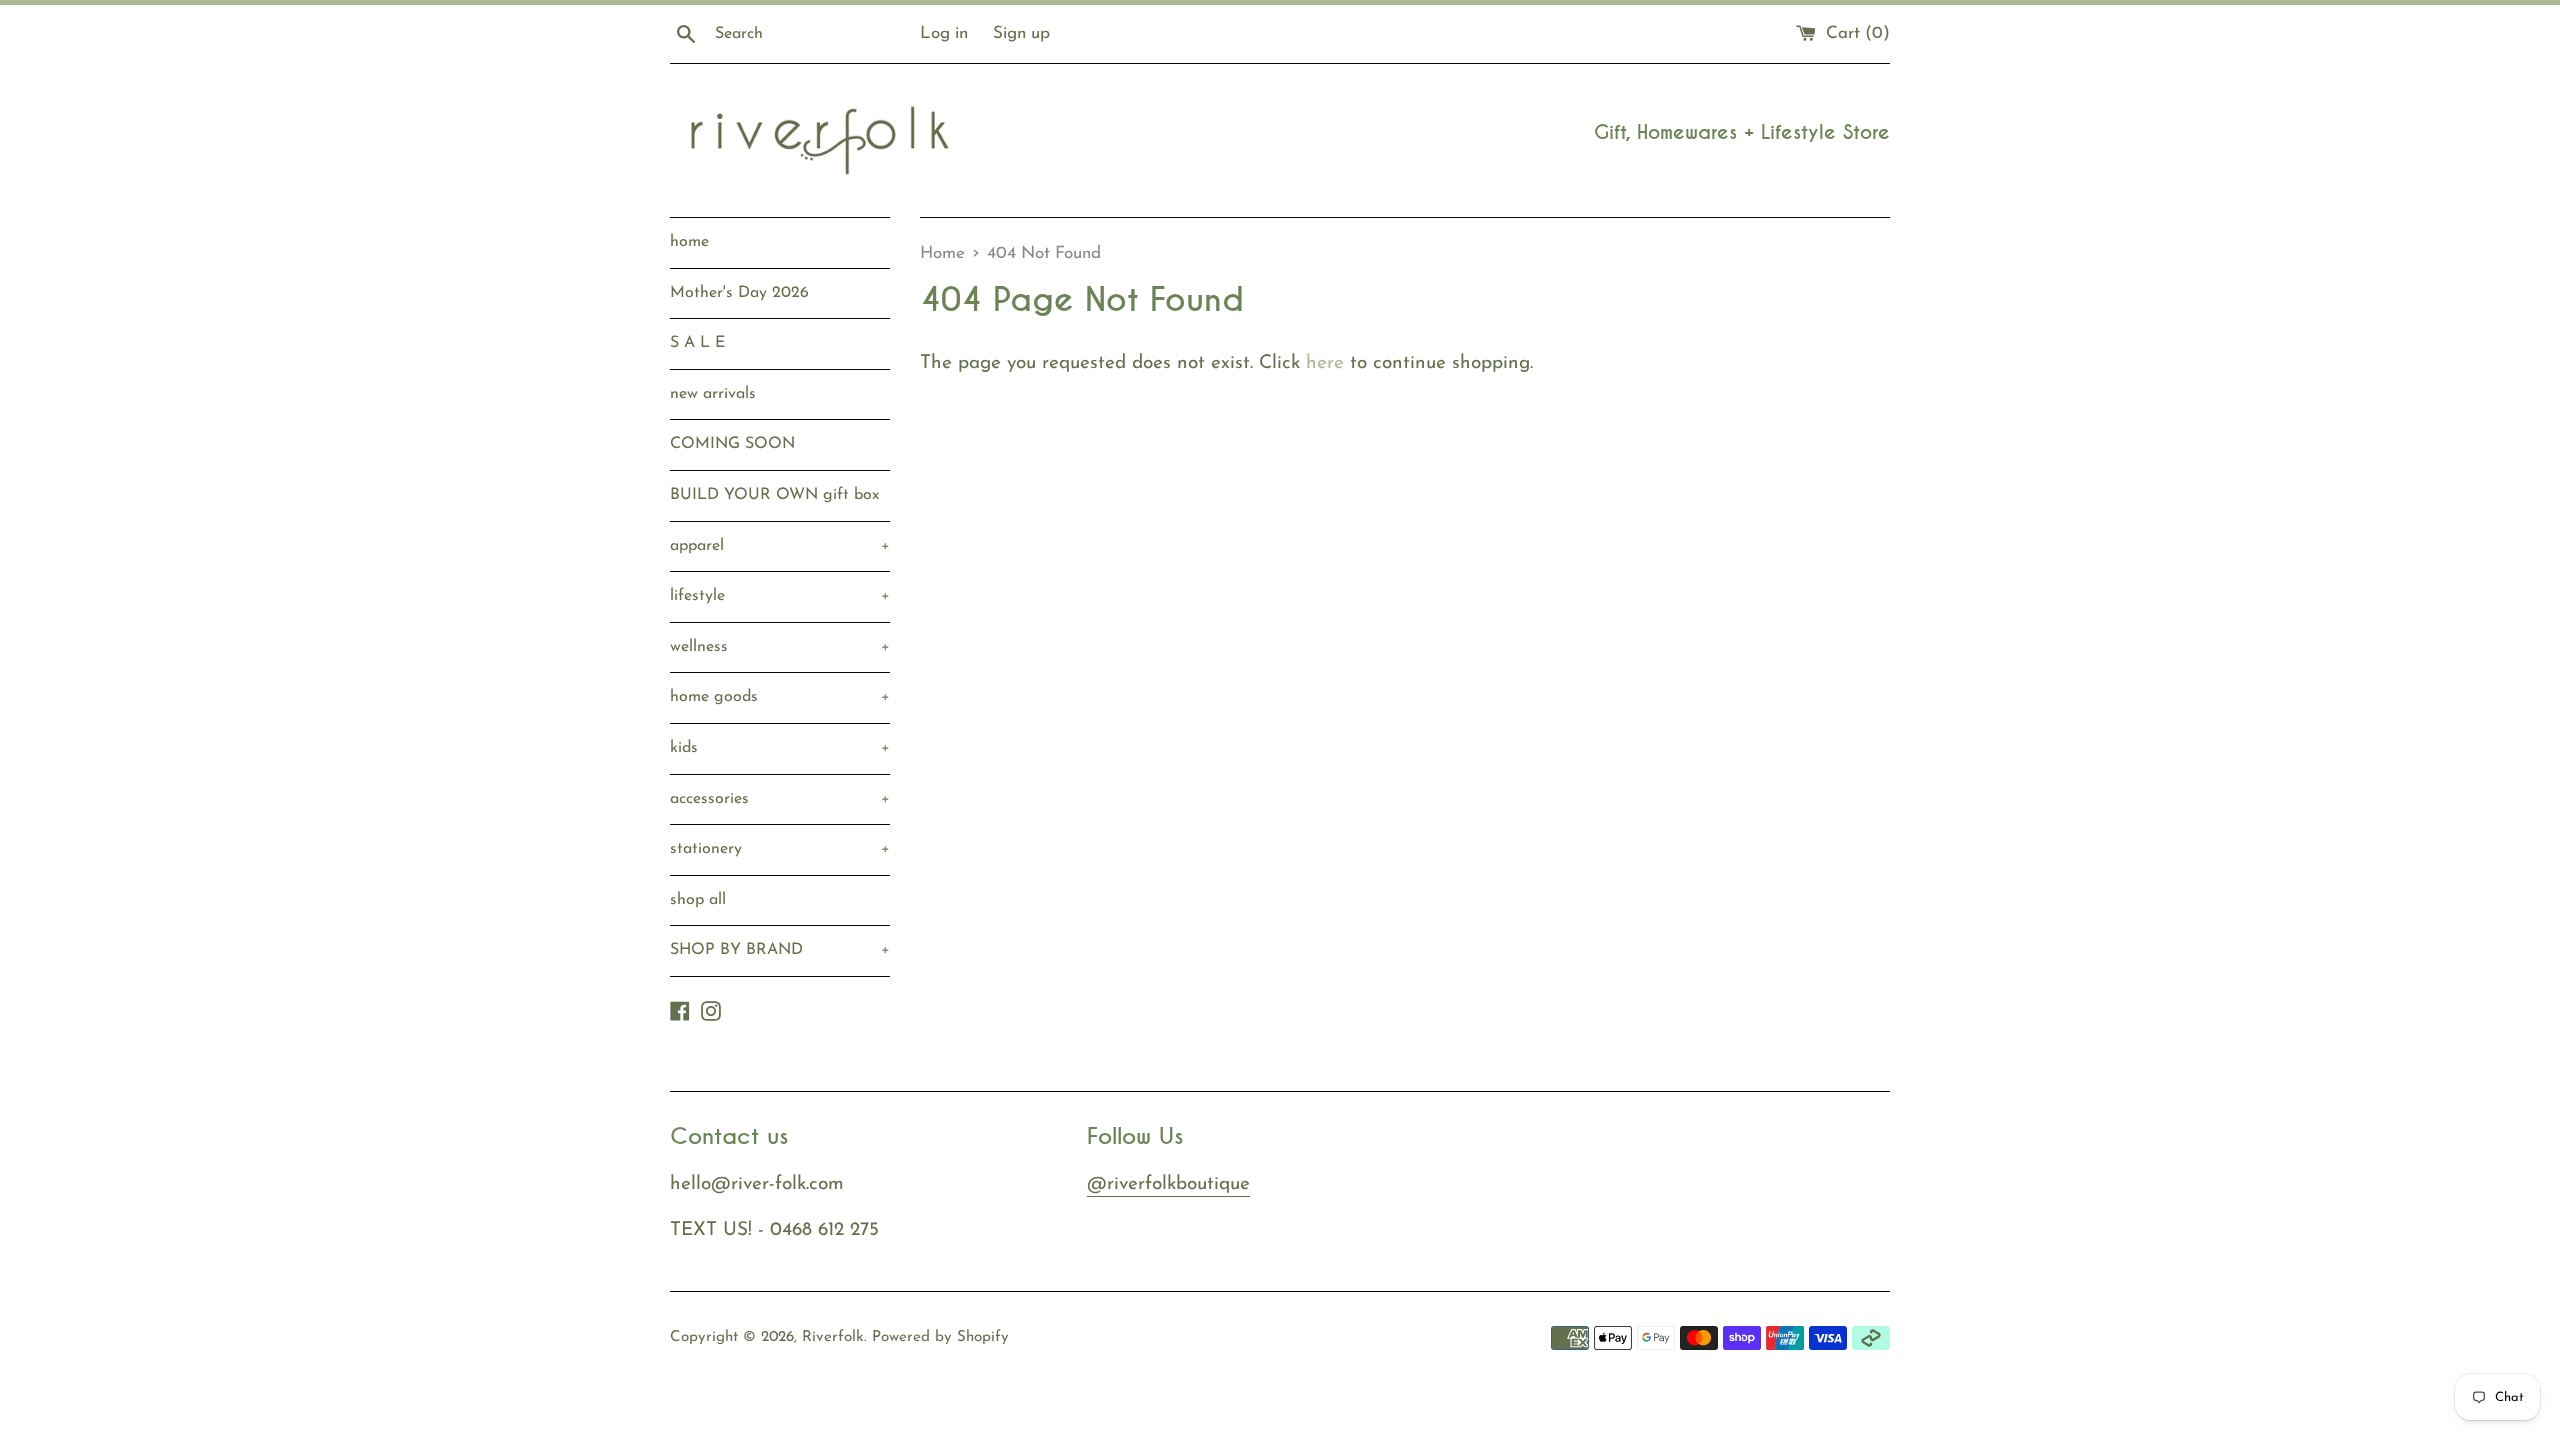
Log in (944, 33)
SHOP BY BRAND (780, 950)
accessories (780, 799)
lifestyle (780, 596)
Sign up (1021, 33)
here (1325, 363)
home (689, 242)
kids (780, 748)
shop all (698, 900)
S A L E (697, 343)
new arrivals (713, 394)
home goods (780, 697)
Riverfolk (833, 1337)
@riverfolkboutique (1168, 1184)
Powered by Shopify (940, 1337)
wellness (780, 647)
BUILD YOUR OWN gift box (774, 495)
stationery (780, 849)
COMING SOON (732, 444)
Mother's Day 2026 (739, 293)
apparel (780, 546)
